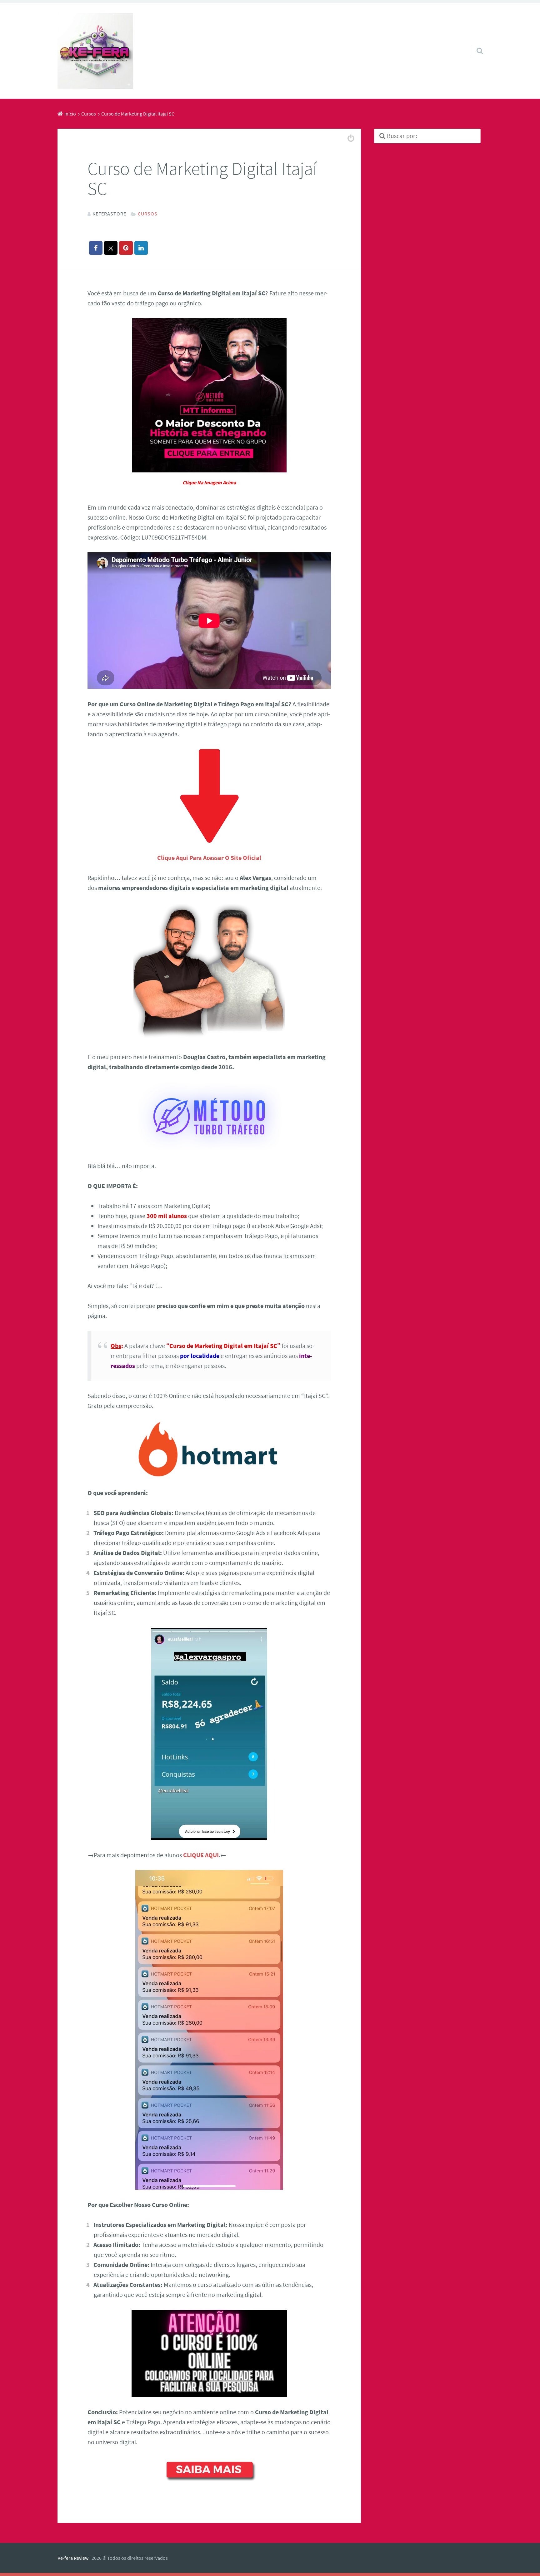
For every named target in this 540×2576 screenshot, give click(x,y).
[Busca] (474, 43)
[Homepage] (95, 51)
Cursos (148, 214)
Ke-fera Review (73, 2558)
